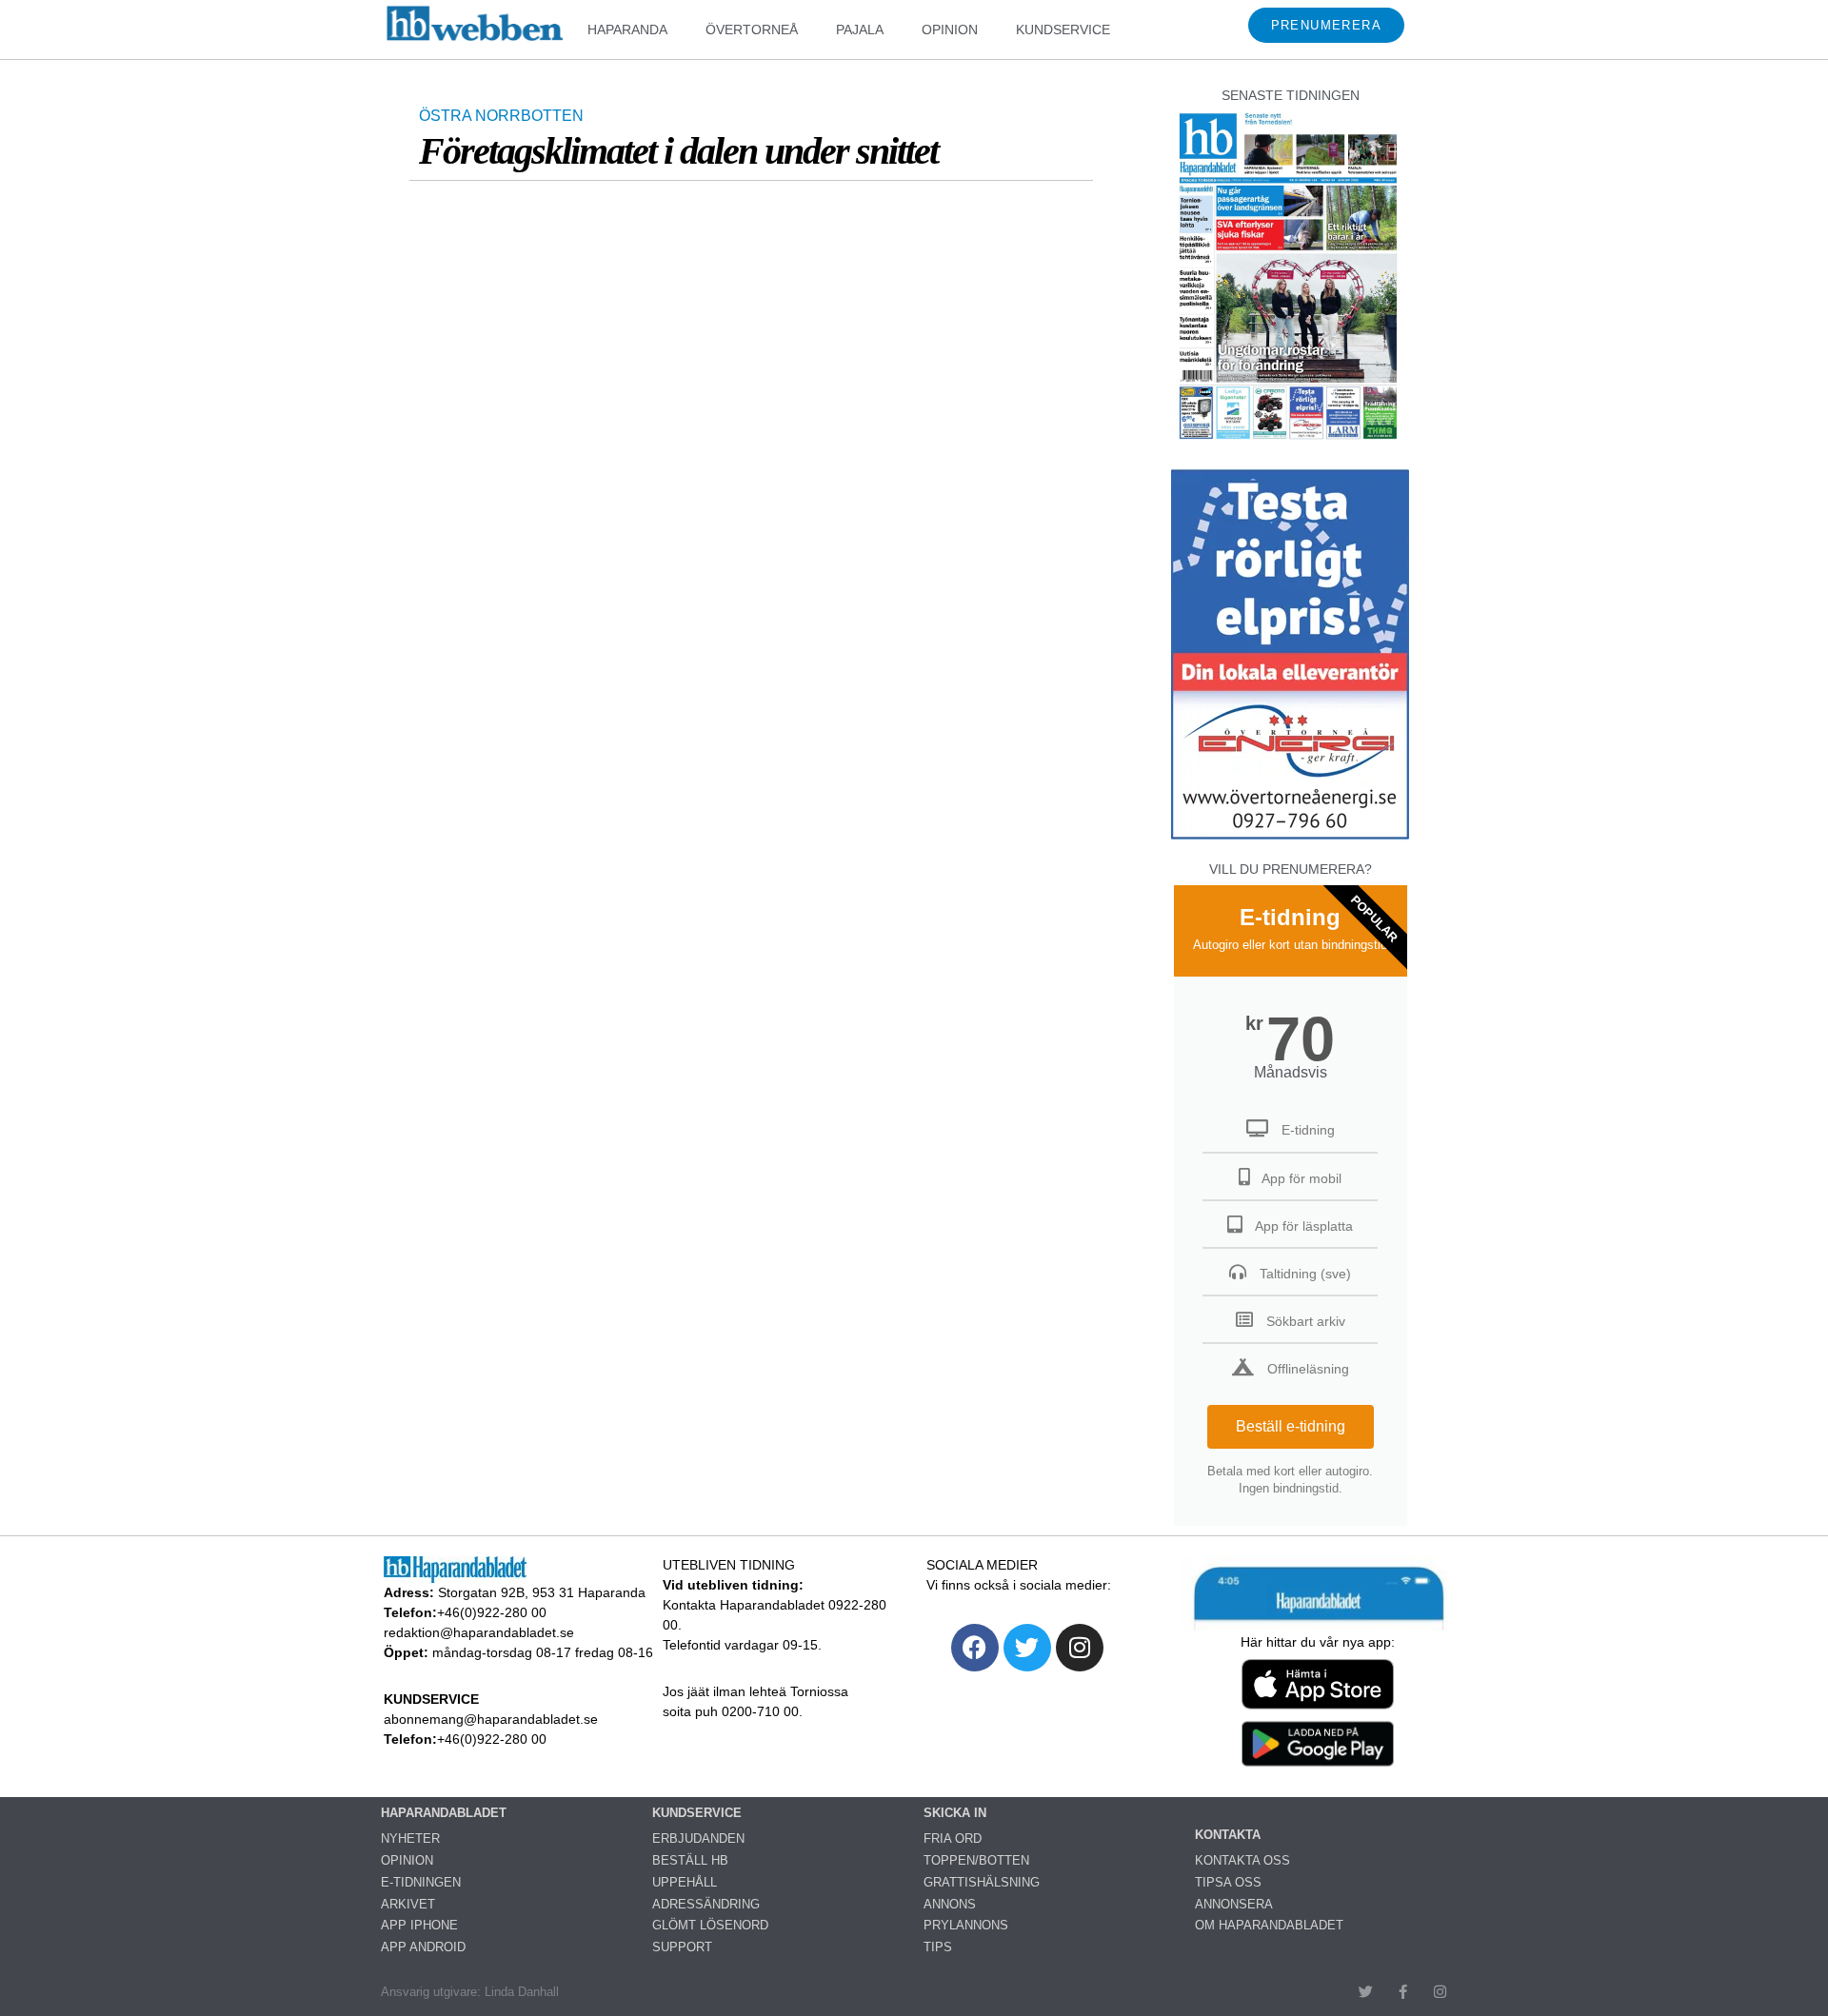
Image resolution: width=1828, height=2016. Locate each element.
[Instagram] (1080, 1648)
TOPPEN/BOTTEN (976, 1860)
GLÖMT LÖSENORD (710, 1925)
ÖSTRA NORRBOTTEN (501, 116)
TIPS (938, 1947)
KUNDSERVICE (1063, 30)
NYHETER (410, 1838)
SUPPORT (682, 1947)
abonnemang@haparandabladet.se (491, 1719)
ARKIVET (408, 1904)
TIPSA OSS (1228, 1882)
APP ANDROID (423, 1947)
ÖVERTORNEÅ (752, 30)
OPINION (950, 30)
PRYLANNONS (966, 1925)
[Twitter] (1027, 1648)
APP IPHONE (419, 1925)
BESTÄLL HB (690, 1860)
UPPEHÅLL (685, 1882)
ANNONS (950, 1904)
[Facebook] (975, 1648)
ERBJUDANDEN (698, 1838)
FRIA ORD (953, 1838)
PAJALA (860, 30)
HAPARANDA (627, 30)
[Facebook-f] (1403, 1992)
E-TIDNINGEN (421, 1882)
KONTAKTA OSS (1242, 1860)
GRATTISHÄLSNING (982, 1882)
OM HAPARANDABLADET (1269, 1925)
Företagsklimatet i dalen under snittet (678, 151)
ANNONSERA (1234, 1904)
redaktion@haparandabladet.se (479, 1632)
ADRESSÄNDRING (706, 1904)
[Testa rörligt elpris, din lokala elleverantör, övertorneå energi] (1290, 839)
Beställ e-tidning (1291, 1426)
